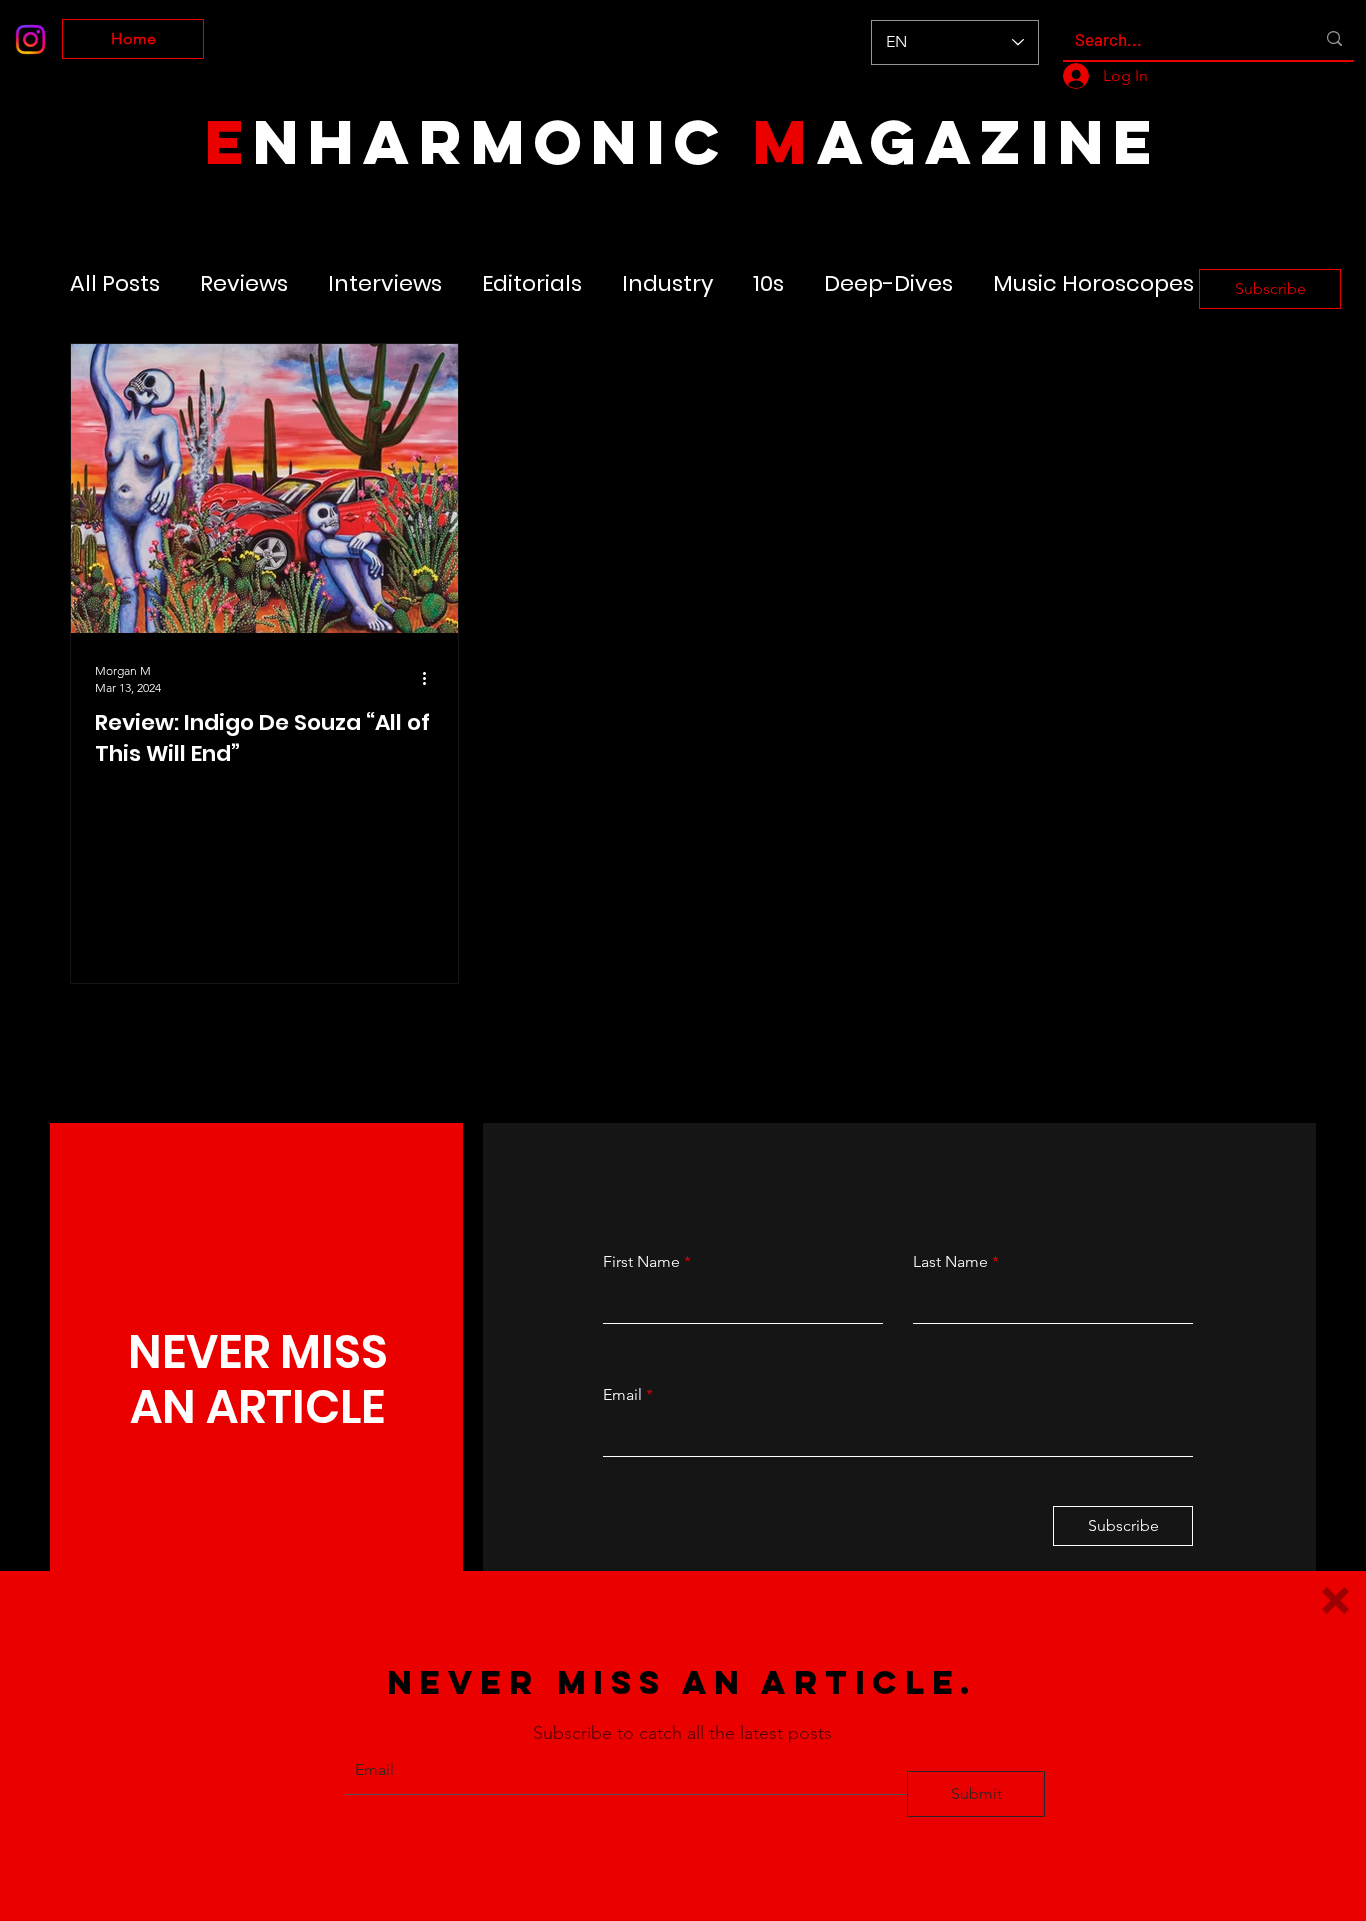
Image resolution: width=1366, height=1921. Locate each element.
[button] (1335, 1600)
